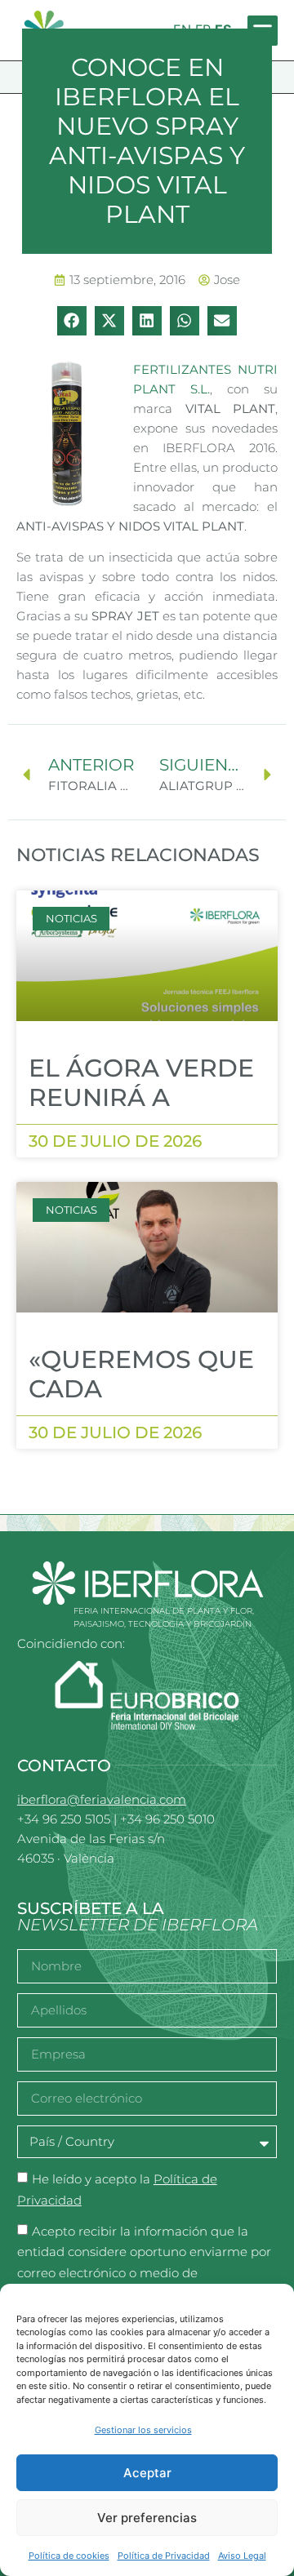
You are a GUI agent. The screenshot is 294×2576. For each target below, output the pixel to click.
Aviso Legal (242, 2556)
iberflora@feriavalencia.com (102, 1799)
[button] (72, 321)
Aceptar (147, 2473)
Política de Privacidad (164, 2556)
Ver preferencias (147, 2518)
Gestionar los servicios (143, 2430)
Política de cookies (69, 2556)
